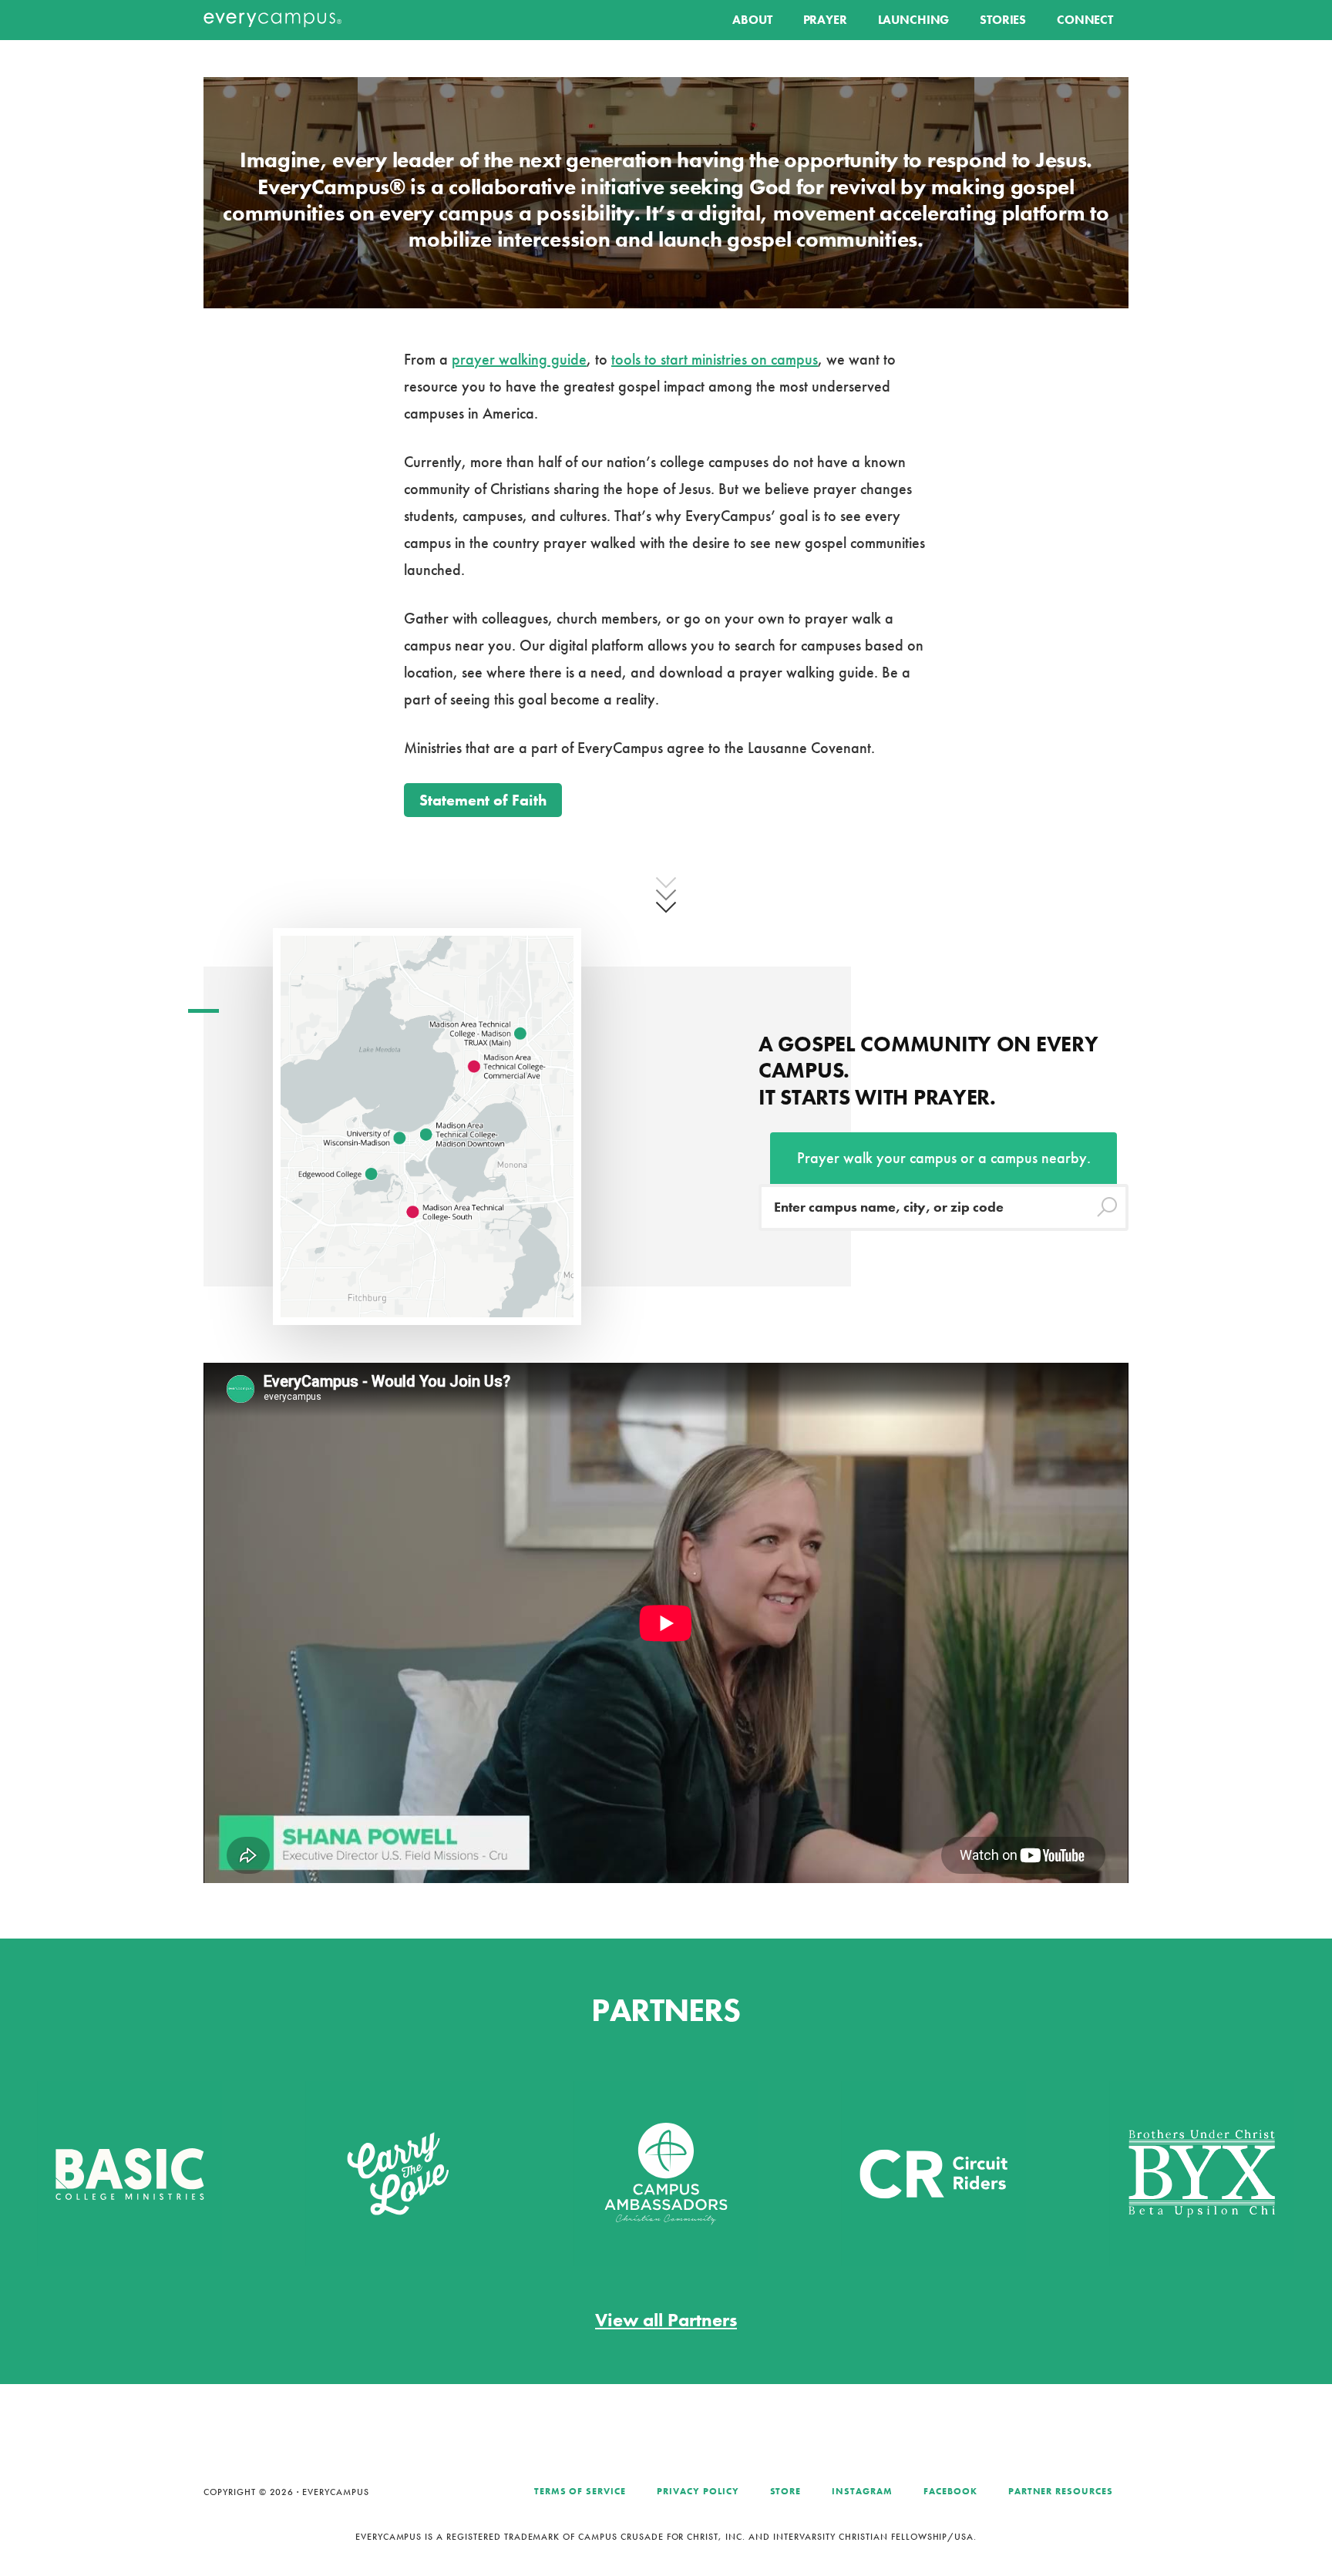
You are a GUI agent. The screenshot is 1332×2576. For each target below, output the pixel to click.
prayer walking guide (519, 359)
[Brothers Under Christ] (1109, 2172)
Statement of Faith (483, 800)
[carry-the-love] (305, 2172)
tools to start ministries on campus (715, 359)
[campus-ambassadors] (573, 2172)
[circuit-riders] (841, 2172)
